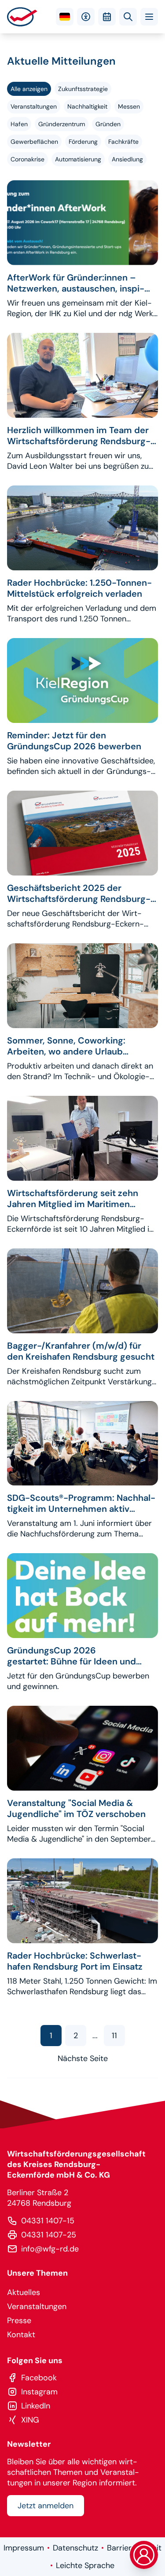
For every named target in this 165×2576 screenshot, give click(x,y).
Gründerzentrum (62, 124)
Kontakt (21, 2335)
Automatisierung (78, 159)
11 (114, 2036)
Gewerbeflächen (34, 142)
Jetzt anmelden (46, 2506)
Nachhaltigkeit (87, 106)
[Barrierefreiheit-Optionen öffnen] (86, 17)
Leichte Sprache (85, 2565)
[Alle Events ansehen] (107, 17)
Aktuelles (24, 2292)
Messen (129, 106)
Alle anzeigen (29, 89)
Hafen (19, 124)
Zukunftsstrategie (83, 89)
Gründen (108, 124)
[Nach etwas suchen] (128, 17)
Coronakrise (27, 159)
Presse (19, 2321)
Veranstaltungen (34, 106)
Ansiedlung (127, 159)
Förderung (83, 142)
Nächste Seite (83, 2058)
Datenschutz (75, 2548)
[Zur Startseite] (22, 17)
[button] (149, 17)
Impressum (24, 2548)
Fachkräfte (123, 142)
